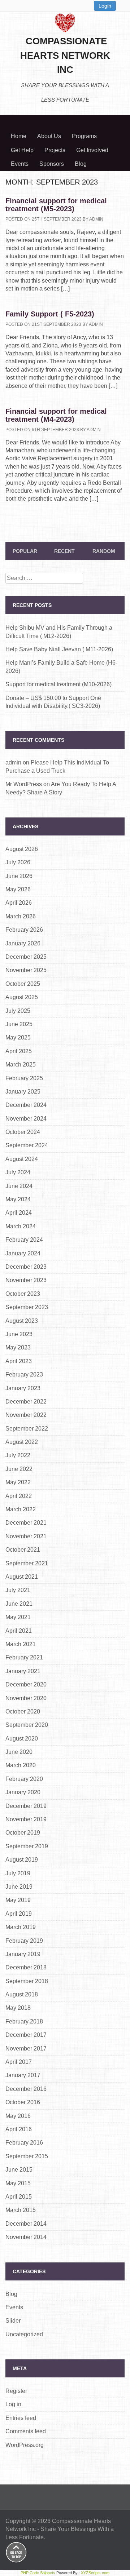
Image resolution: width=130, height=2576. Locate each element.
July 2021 (18, 1590)
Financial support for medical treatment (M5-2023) (56, 205)
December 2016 (26, 2089)
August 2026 (22, 849)
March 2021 (21, 1644)
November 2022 (26, 1415)
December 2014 (26, 2224)
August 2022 (22, 1442)
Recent (64, 551)
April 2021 (19, 1631)
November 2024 (26, 1119)
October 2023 (23, 1294)
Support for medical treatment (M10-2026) (58, 684)
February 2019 (24, 1941)
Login (105, 6)
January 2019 (23, 1954)
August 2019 (22, 1860)
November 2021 (26, 1536)
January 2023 (23, 1388)
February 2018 (24, 2021)
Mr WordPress (24, 784)
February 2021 (24, 1657)
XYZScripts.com (95, 2573)
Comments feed (26, 2431)
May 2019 (18, 1900)
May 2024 (18, 1199)
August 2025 (22, 997)
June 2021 (19, 1604)
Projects (55, 150)
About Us (49, 136)
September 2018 (27, 1981)
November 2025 (26, 970)
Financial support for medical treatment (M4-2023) (56, 415)
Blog (81, 164)
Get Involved (92, 150)
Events (20, 164)
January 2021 (23, 1671)
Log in (13, 2404)
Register (16, 2391)
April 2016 (19, 2129)
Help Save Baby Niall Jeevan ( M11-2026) (59, 649)
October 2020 (23, 1712)
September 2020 (27, 1725)
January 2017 (23, 2075)
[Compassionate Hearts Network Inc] (65, 22)
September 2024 (27, 1145)
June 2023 (19, 1334)
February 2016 (24, 2143)
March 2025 (21, 1065)
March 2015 (21, 2210)
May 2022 (18, 1482)
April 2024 (19, 1213)
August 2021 (22, 1577)
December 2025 (26, 957)
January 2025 (23, 1092)
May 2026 (18, 889)
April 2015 (19, 2197)
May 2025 (18, 1038)
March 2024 (21, 1226)
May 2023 (18, 1347)
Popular (25, 551)
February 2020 (24, 1779)
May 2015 (18, 2183)
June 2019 (19, 1887)
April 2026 (19, 903)
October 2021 (23, 1550)
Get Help (22, 150)
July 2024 (18, 1172)
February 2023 (24, 1375)
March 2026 (21, 916)
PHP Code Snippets (38, 2573)
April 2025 (19, 1051)
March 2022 (21, 1509)
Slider (13, 2321)
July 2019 (18, 1873)
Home (19, 136)
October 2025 (23, 984)
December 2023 (26, 1267)
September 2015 (27, 2156)
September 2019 (27, 1846)
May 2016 (18, 2116)
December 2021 (26, 1523)
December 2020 (26, 1684)
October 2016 (23, 2102)
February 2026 (24, 930)
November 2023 (26, 1280)
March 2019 (21, 1927)
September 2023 (27, 1307)
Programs (84, 136)
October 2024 (23, 1132)
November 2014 (26, 2237)
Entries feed (21, 2418)
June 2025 (19, 1024)
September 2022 (27, 1429)
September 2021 (27, 1563)
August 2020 (22, 1739)
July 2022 (18, 1455)
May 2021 (18, 1617)
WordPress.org (25, 2445)
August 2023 (22, 1321)
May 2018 (18, 2008)
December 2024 (26, 1105)
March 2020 (21, 1765)
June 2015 (19, 2170)
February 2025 (24, 1078)
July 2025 (18, 1011)
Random (104, 551)
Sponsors (52, 164)
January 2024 (23, 1253)
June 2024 (19, 1186)
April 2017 (19, 2062)
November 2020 (26, 1698)
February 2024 (24, 1240)
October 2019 (23, 1833)
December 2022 (26, 1402)
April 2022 (19, 1496)
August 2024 (22, 1159)
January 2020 (23, 1792)
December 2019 (26, 1806)
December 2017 (26, 2035)
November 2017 (26, 2049)
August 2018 (22, 1994)
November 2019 (26, 1819)
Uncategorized (24, 2334)
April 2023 (19, 1361)
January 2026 (23, 943)
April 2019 (19, 1914)
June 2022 (19, 1469)
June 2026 (19, 876)
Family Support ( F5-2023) (50, 314)
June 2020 (19, 1752)
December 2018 (26, 1967)
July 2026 (18, 862)
